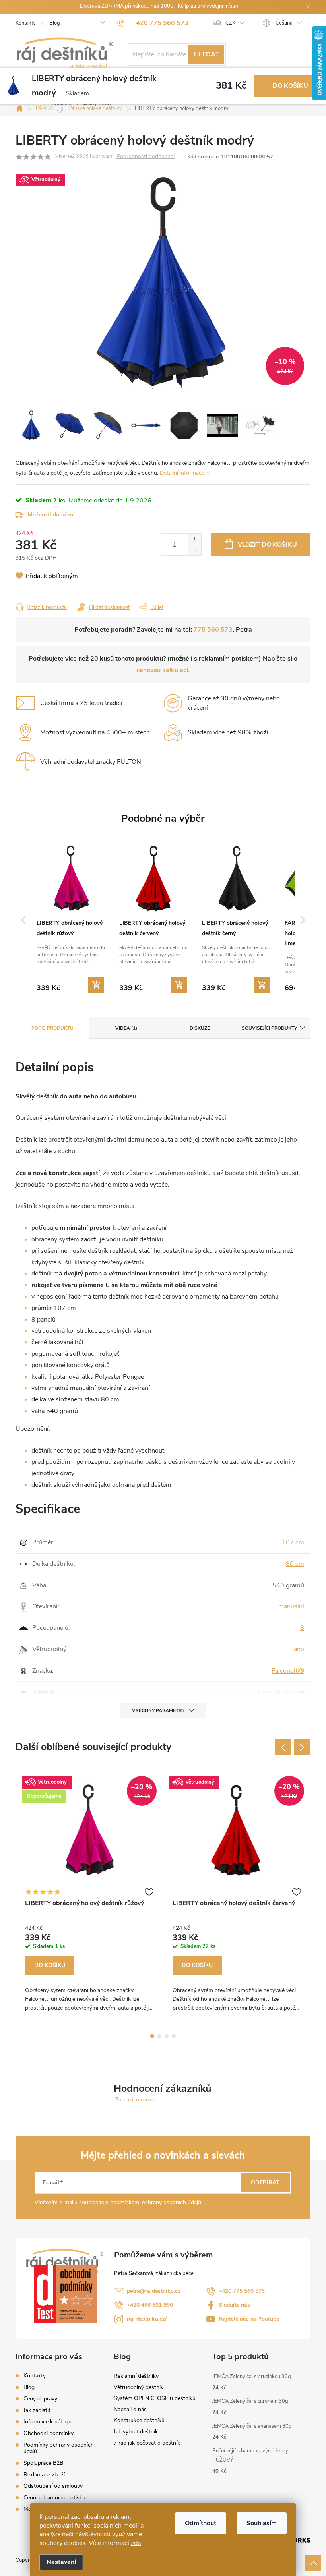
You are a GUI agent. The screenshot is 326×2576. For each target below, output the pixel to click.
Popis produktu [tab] (52, 1028)
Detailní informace (182, 473)
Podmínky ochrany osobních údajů (59, 2448)
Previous (283, 1747)
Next (302, 1747)
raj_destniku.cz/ (147, 2319)
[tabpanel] (89, 1896)
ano (299, 1649)
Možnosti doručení (51, 515)
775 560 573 (213, 630)
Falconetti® (288, 1671)
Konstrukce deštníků (139, 2420)
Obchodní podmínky (49, 2433)
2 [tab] (159, 2036)
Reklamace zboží (44, 2475)
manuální (291, 1606)
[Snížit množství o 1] (195, 550)
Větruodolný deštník (139, 2387)
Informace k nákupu (48, 2422)
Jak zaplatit (37, 2410)
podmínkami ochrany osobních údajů (156, 2202)
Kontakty (26, 23)
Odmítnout (201, 2523)
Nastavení (61, 2562)
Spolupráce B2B (43, 2463)
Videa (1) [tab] (126, 1028)
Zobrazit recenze (135, 2100)
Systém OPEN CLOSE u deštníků (155, 2398)
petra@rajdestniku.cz (154, 2291)
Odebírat (265, 2183)
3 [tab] (167, 2036)
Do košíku (290, 86)
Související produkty (269, 1028)
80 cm (295, 1564)
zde (136, 2543)
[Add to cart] (96, 985)
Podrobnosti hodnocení (146, 157)
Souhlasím (262, 2523)
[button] (23, 920)
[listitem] (71, 919)
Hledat (207, 54)
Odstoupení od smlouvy (53, 2486)
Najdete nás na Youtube (249, 2319)
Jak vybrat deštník (136, 2432)
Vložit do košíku (267, 545)
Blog (55, 23)
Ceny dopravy (40, 2399)
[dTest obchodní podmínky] (70, 2294)
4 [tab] (174, 2036)
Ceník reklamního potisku (54, 2498)
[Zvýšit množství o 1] (195, 539)
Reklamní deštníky (136, 2376)
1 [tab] (152, 2036)
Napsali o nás (130, 2409)
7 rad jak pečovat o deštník (147, 2443)
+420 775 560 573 (242, 2291)
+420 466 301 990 (150, 2305)
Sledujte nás (234, 2305)
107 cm (293, 1542)
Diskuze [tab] (200, 1028)
